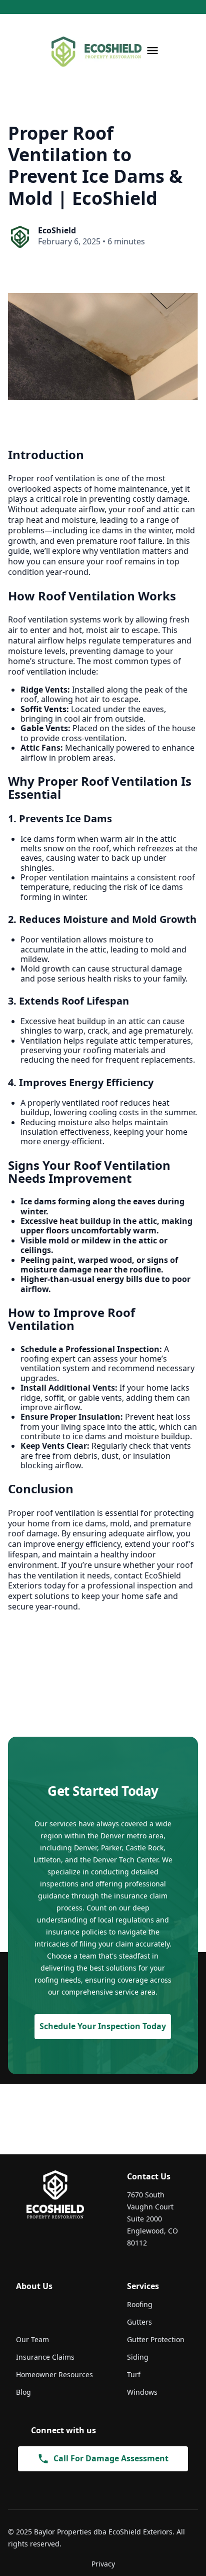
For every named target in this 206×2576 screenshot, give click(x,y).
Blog (23, 2392)
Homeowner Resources (54, 2374)
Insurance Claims (45, 2357)
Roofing (140, 2304)
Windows (142, 2392)
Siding (138, 2357)
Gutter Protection (156, 2339)
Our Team (32, 2339)
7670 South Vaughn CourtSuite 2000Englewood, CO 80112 (152, 2219)
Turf (134, 2374)
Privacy (103, 2564)
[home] (94, 51)
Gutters (139, 2322)
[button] (152, 51)
